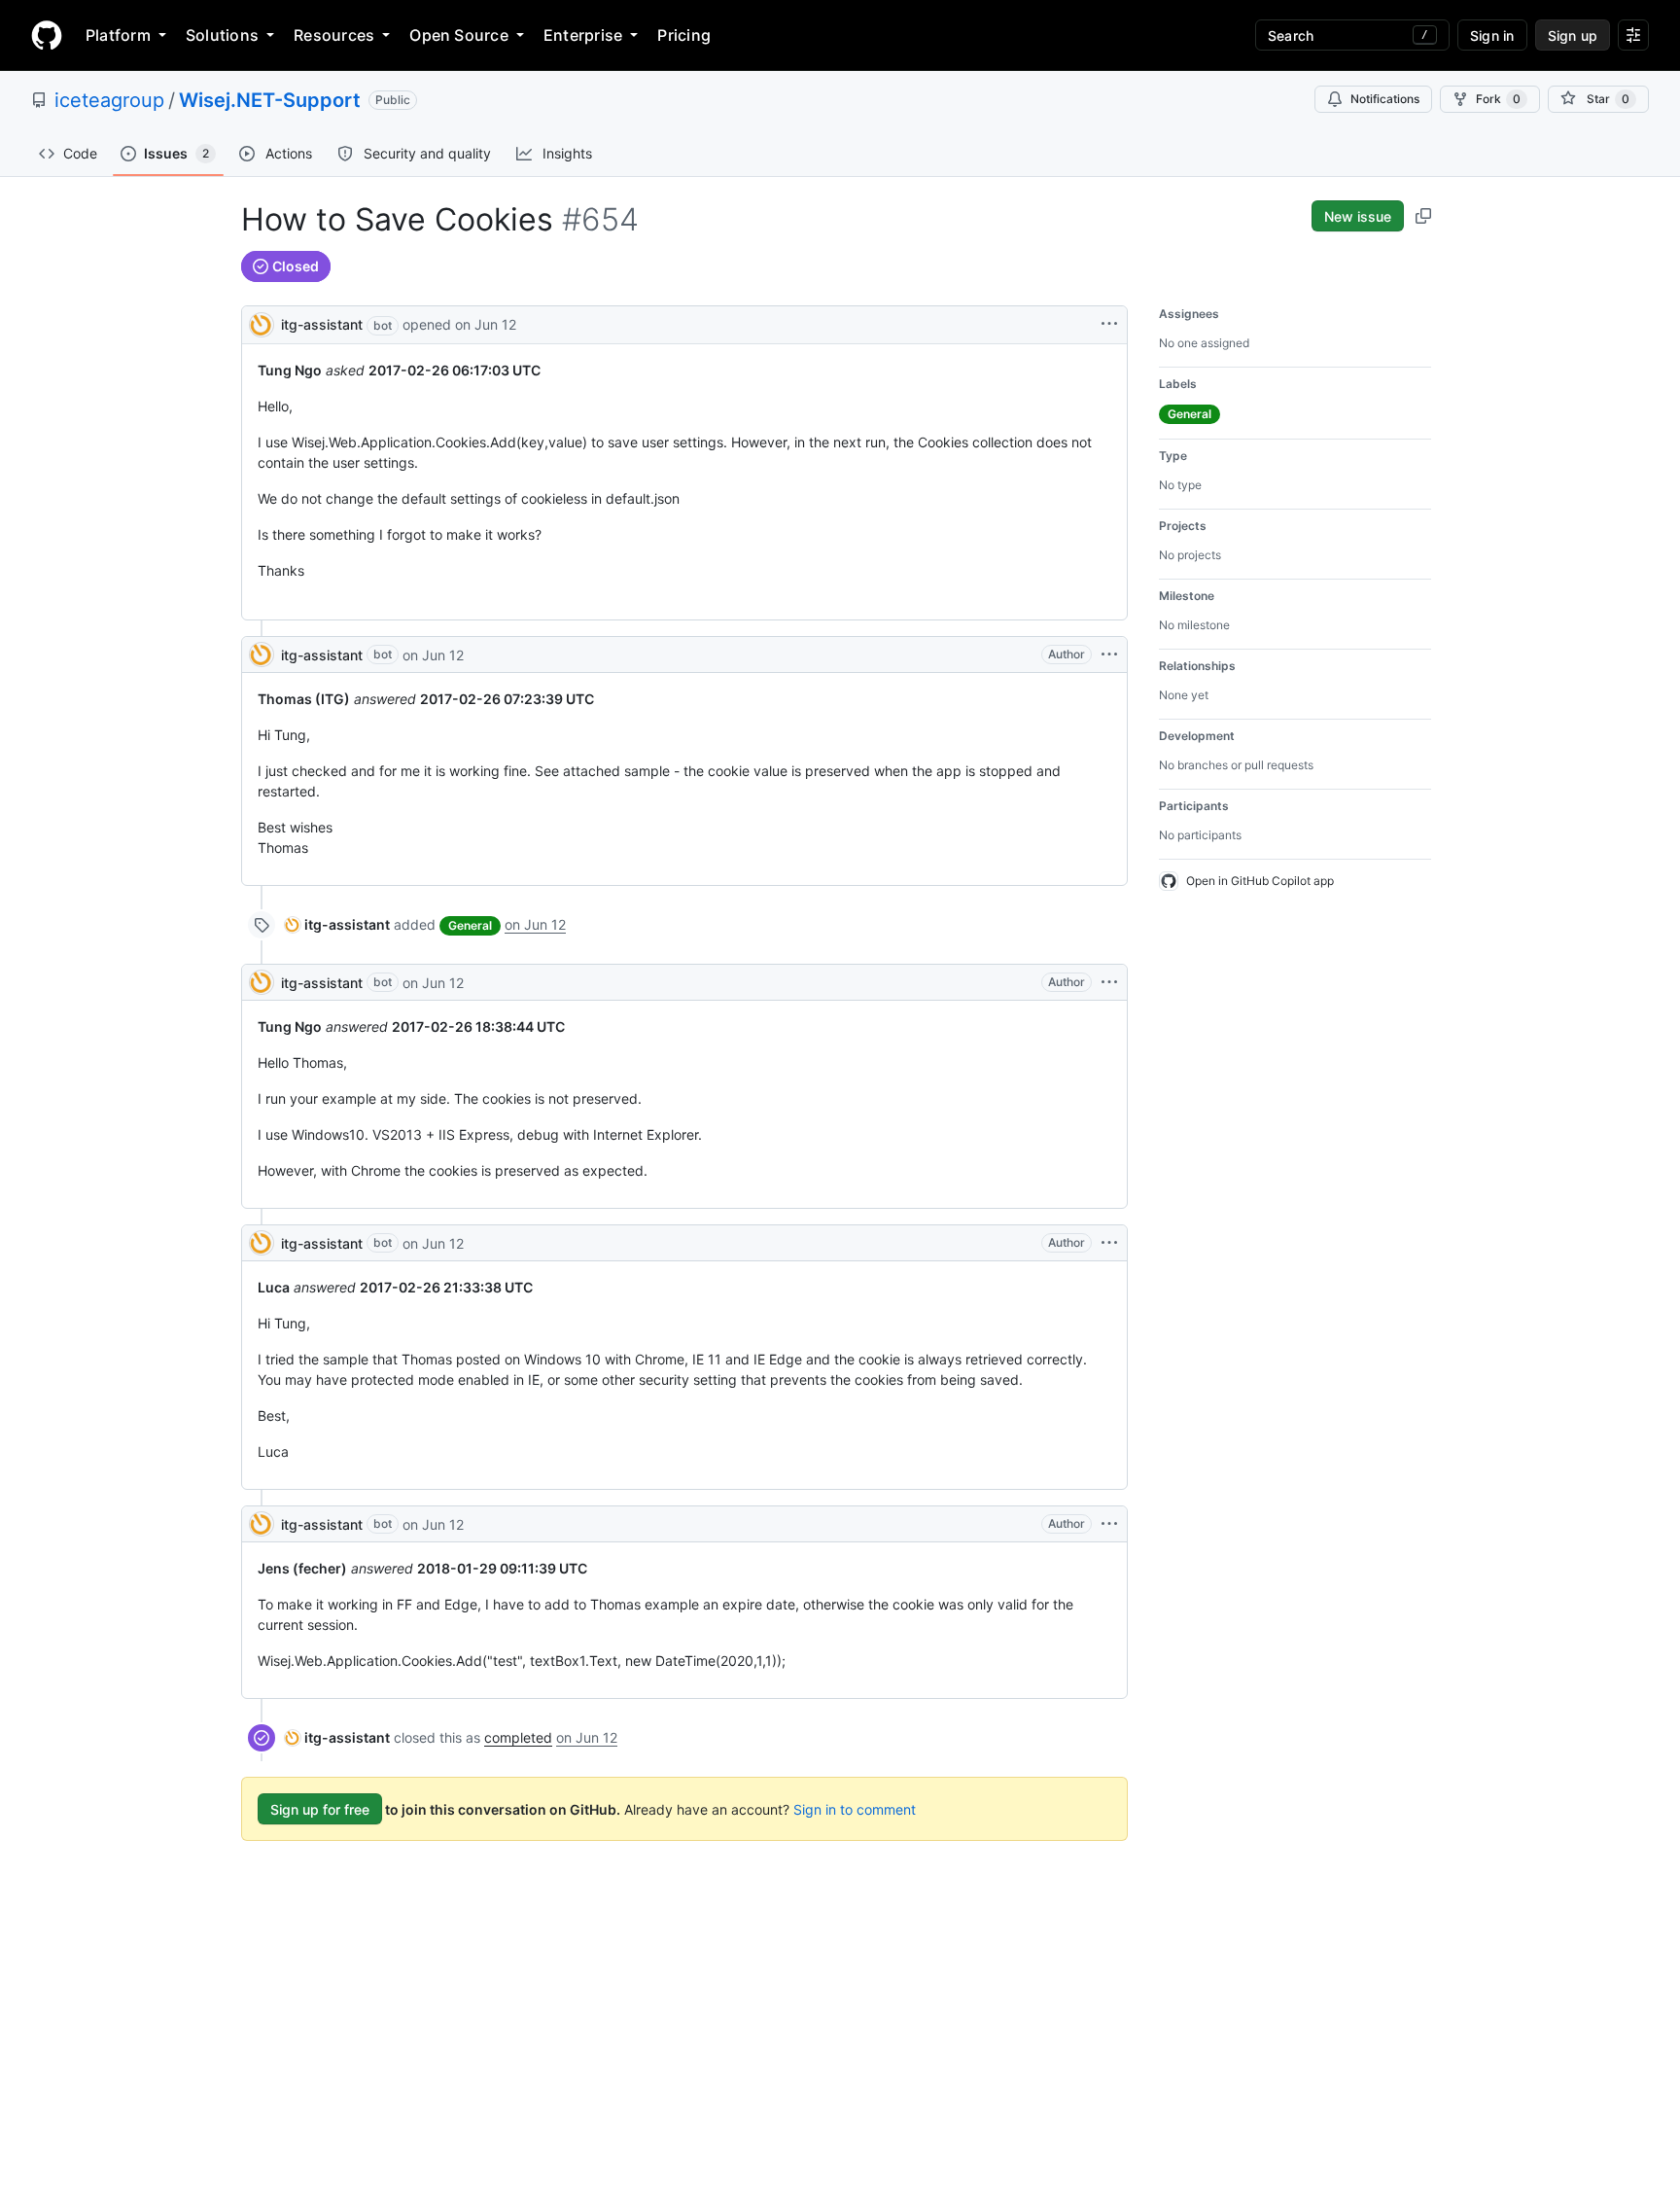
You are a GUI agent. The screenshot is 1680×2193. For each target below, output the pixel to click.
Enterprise (583, 35)
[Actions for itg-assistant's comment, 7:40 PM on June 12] (1109, 654)
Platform (118, 35)
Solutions (222, 35)
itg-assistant (322, 324)
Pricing (684, 35)
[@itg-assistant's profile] (262, 323)
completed (518, 1737)
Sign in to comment (855, 1809)
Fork (1498, 99)
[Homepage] (47, 35)
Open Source (459, 35)
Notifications (1385, 99)
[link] (337, 924)
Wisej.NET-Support (270, 100)
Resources (334, 35)
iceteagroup (109, 100)
